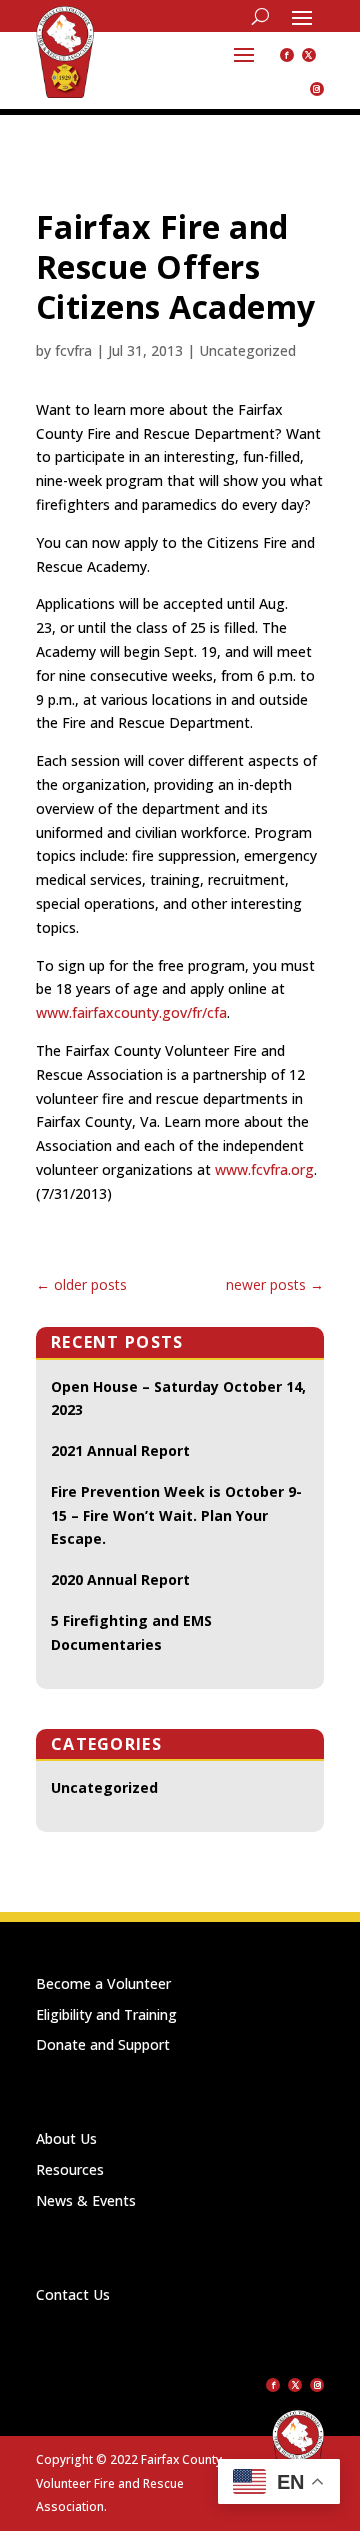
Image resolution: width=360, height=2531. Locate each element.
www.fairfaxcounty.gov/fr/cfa (131, 1012)
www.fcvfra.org (264, 1169)
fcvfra (73, 350)
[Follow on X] (309, 55)
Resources (70, 2169)
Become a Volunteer (103, 1983)
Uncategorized (247, 350)
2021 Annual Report (120, 1450)
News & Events (86, 2200)
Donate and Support (103, 2044)
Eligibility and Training (106, 2014)
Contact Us (73, 2294)
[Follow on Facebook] (287, 55)
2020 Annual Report (120, 1579)
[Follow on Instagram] (317, 89)
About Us (66, 2138)
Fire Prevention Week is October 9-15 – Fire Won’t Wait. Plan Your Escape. (176, 1515)
